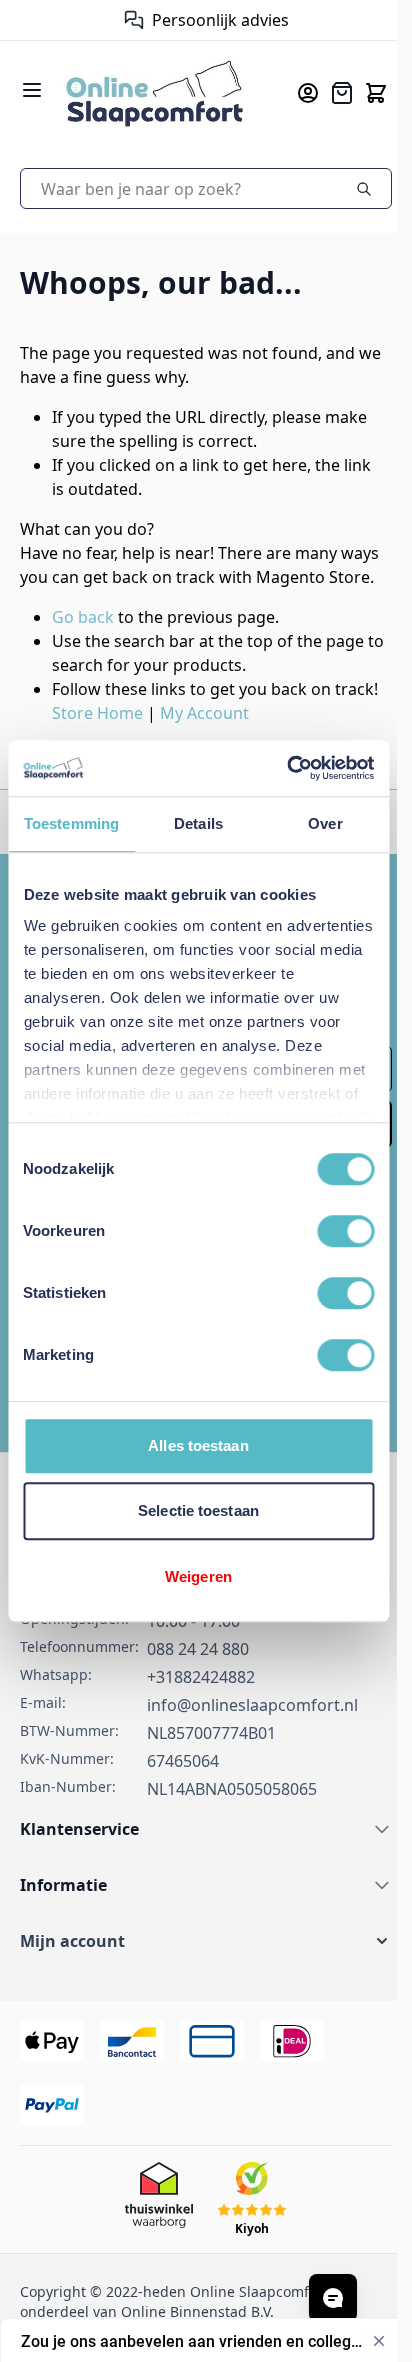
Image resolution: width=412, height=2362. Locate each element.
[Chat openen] (333, 2298)
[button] (198, 1989)
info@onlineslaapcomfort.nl (252, 1753)
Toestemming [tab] (71, 823)
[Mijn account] (293, 93)
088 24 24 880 (198, 1697)
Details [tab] (198, 823)
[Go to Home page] (160, 92)
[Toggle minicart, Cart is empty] (361, 93)
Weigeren (198, 1576)
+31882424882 (201, 1725)
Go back (83, 641)
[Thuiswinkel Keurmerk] (117, 20)
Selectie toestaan (198, 1510)
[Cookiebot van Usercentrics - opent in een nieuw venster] (286, 768)
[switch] (345, 1231)
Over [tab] (325, 823)
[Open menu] (32, 90)
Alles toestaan (198, 1445)
